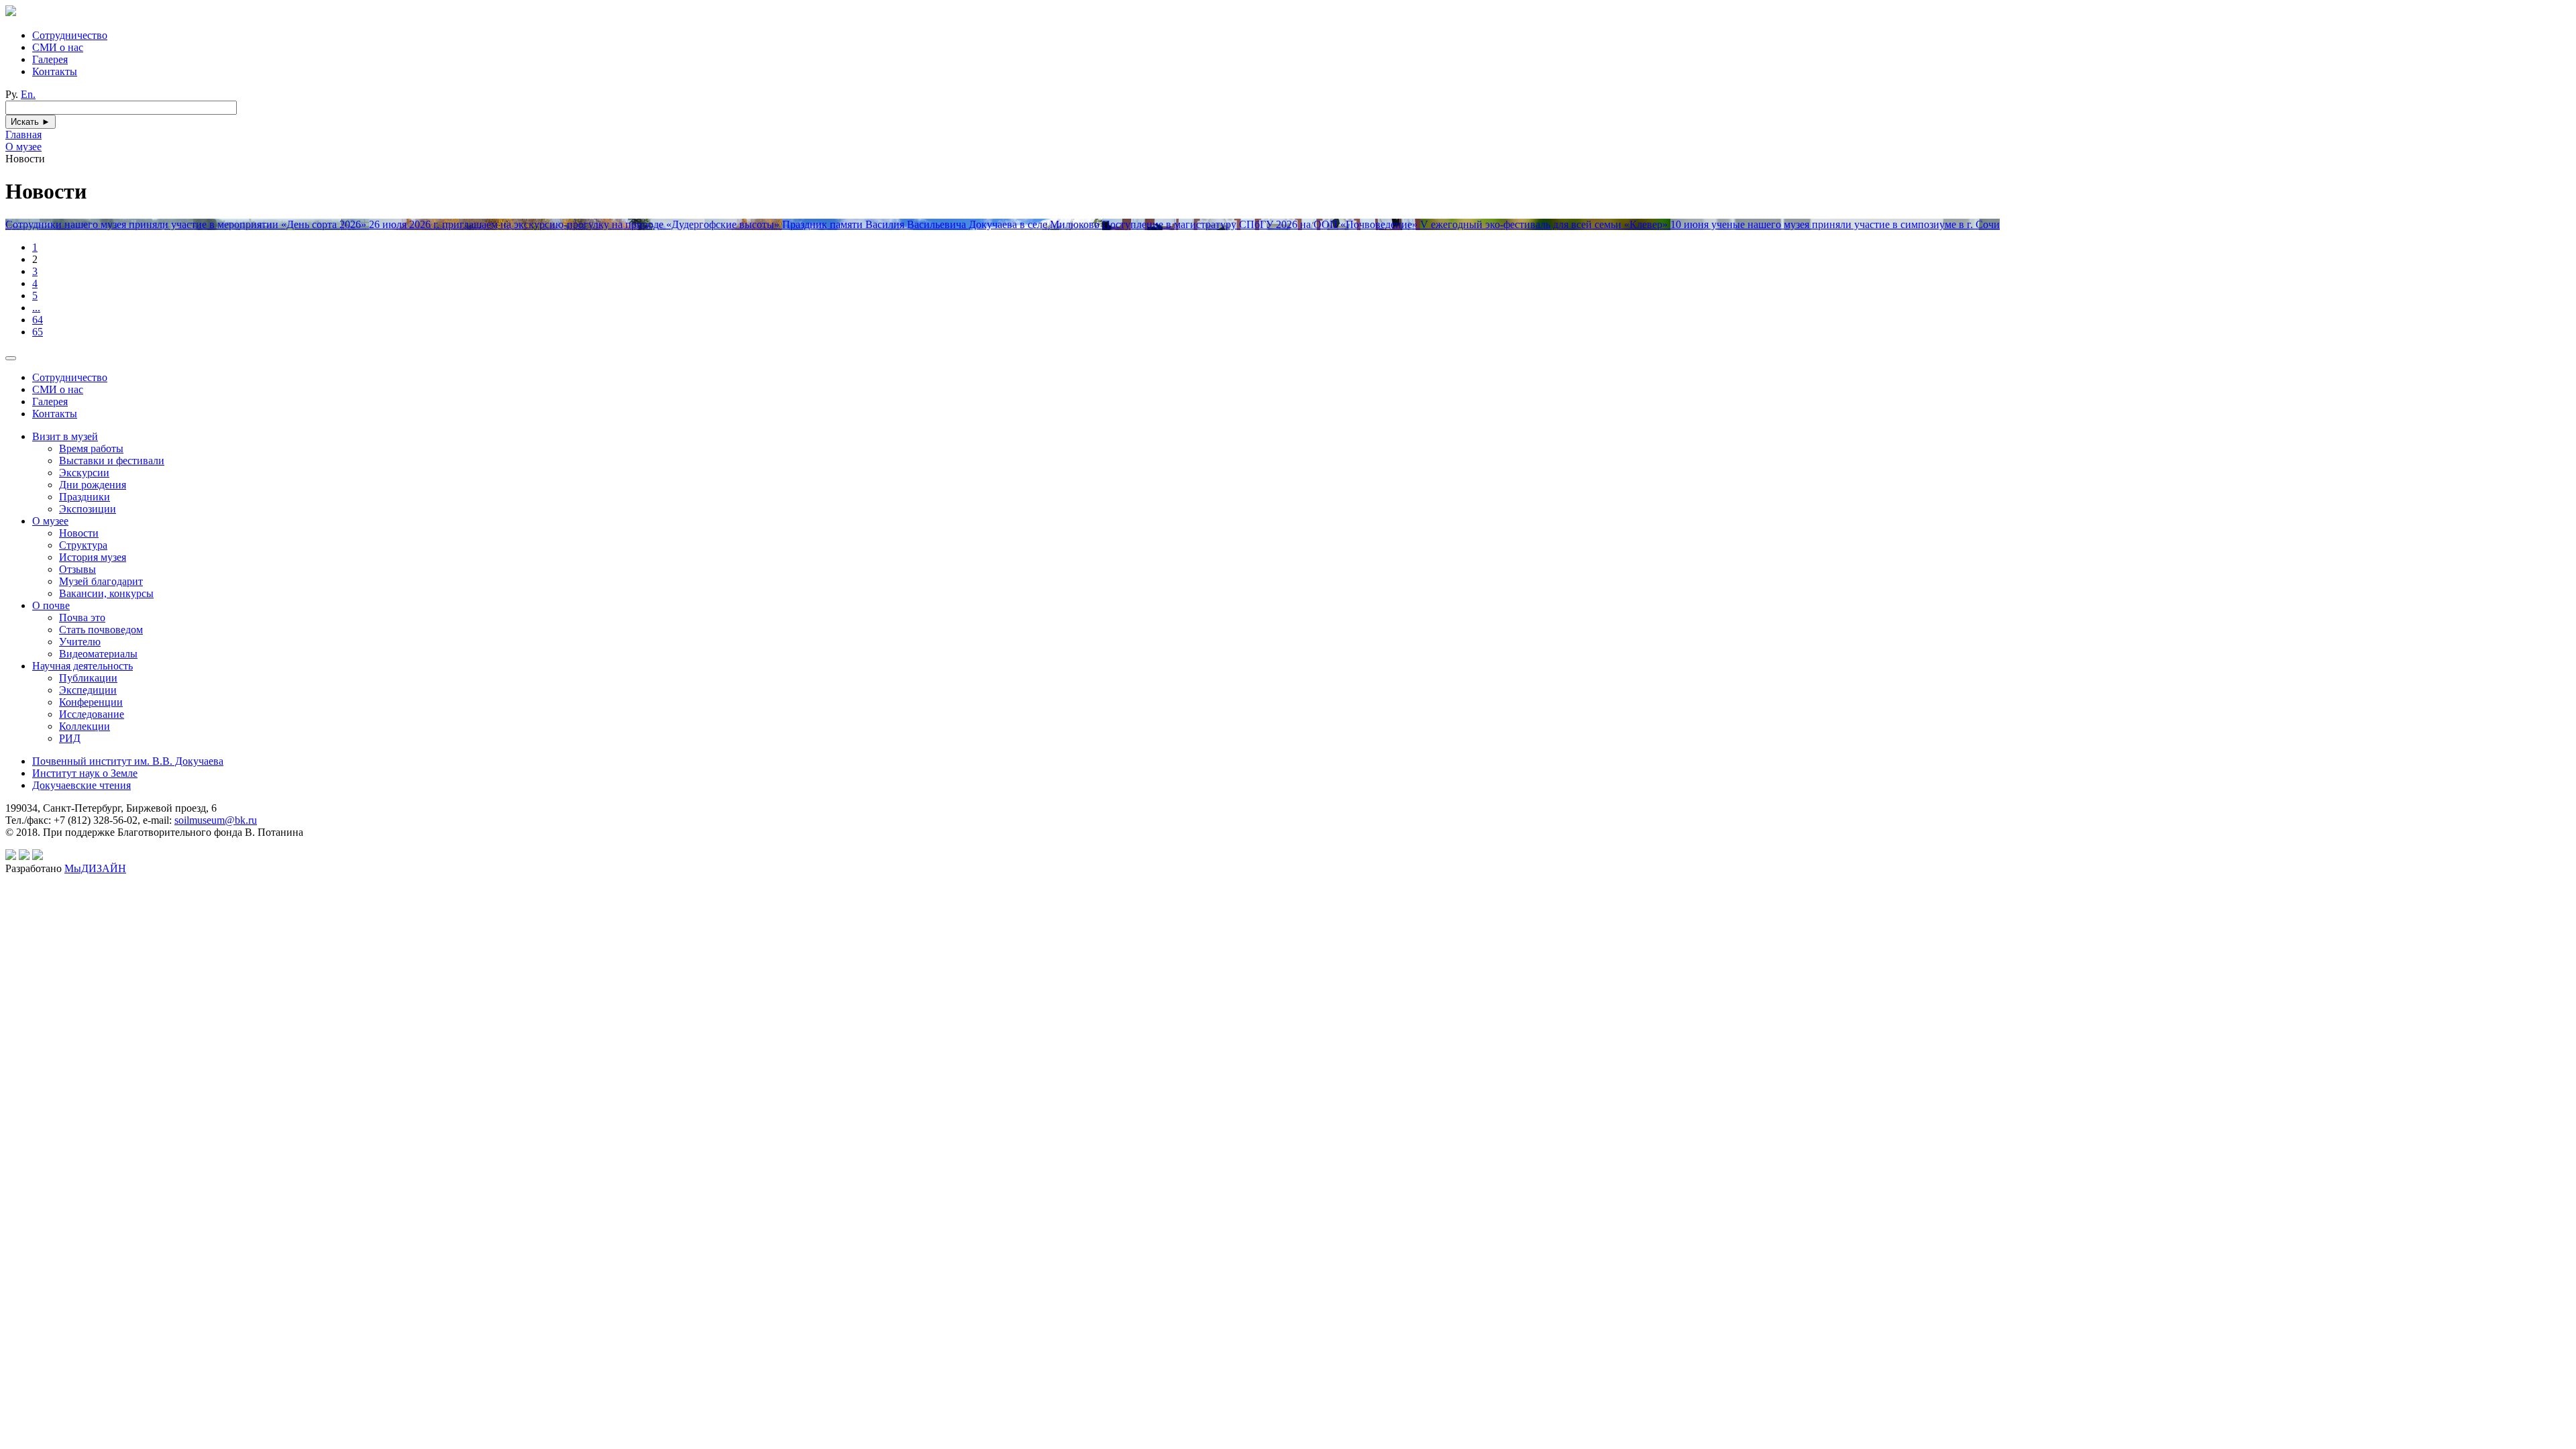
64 (38, 320)
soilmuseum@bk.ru (216, 820)
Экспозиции (88, 509)
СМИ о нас (58, 47)
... (36, 308)
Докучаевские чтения (82, 785)
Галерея (50, 59)
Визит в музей (65, 436)
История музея (93, 557)
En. (28, 94)
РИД (70, 738)
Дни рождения (93, 485)
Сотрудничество (70, 35)
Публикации (88, 678)
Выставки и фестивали (112, 461)
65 (38, 332)
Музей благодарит (101, 581)
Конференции (91, 702)
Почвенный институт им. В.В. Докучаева (128, 761)
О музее (50, 521)
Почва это (82, 618)
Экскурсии (84, 473)
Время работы (91, 448)
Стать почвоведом (101, 630)
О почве (51, 605)
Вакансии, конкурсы (106, 593)
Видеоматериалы (98, 654)
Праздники (85, 497)
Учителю (80, 642)
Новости (79, 533)
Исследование (92, 714)
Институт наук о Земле (85, 773)
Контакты (55, 71)
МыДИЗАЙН (95, 868)
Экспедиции (88, 690)
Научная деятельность (83, 666)
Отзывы (77, 569)
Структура (83, 545)
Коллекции (85, 726)
